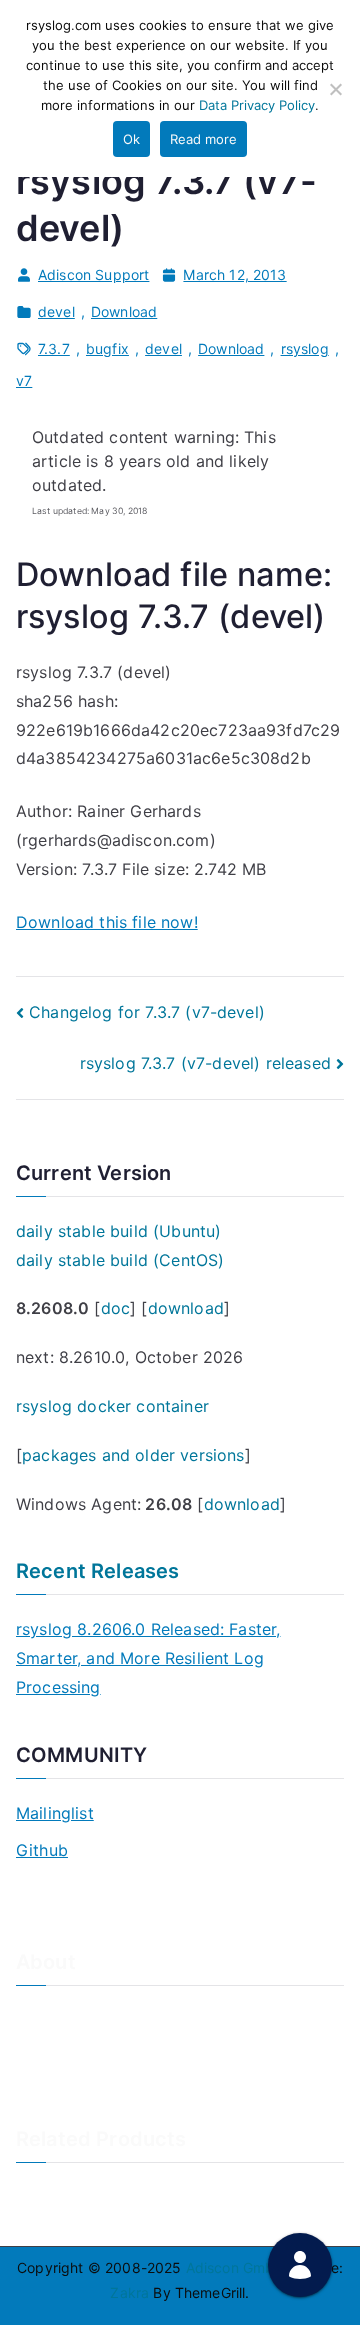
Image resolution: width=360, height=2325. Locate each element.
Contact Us (53, 2047)
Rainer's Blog (59, 2113)
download (186, 1308)
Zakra (129, 2292)
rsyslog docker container (112, 1406)
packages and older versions (133, 1455)
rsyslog (305, 348)
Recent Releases (97, 1571)
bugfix (107, 348)
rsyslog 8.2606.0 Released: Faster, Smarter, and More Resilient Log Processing (148, 1658)
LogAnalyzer (58, 2191)
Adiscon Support (93, 274)
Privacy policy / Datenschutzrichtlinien (144, 2080)
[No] (335, 89)
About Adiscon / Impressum (108, 2014)
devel (56, 311)
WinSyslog (50, 2224)
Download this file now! (107, 922)
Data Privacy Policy (257, 105)
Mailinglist (55, 1813)
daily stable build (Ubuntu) (118, 1231)
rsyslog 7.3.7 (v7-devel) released (205, 1063)
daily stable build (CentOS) (120, 1260)
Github (42, 1850)
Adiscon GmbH (235, 2267)
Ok (131, 139)
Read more (203, 139)
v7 (24, 380)
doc (115, 1308)
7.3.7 (54, 348)
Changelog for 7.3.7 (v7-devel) (147, 1012)
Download (124, 311)
